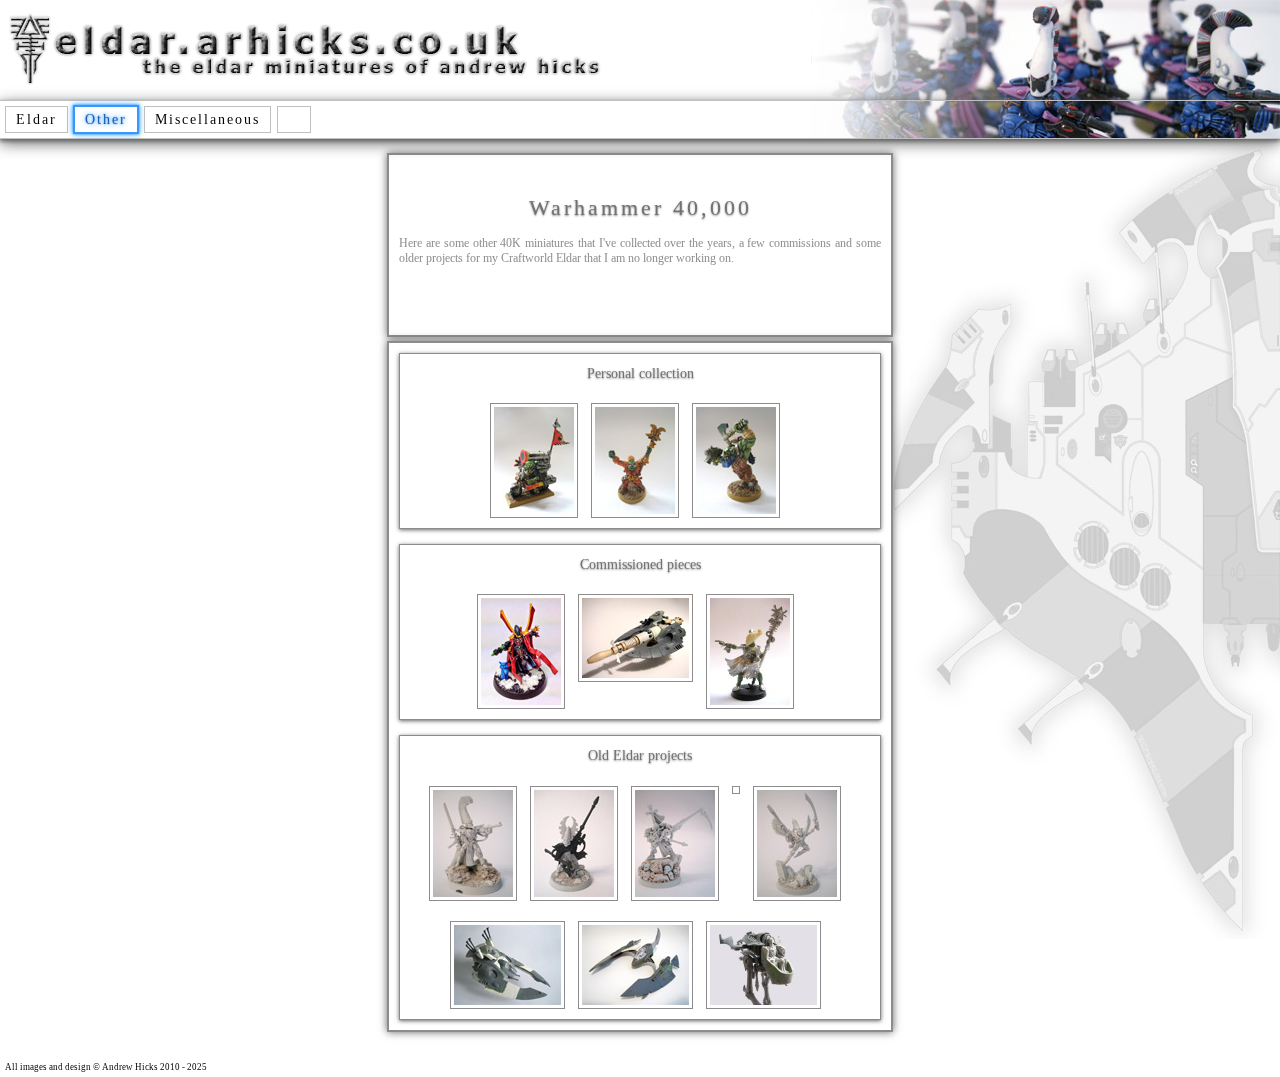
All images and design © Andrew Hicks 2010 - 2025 (106, 1067)
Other (106, 119)
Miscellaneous (207, 119)
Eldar (36, 119)
